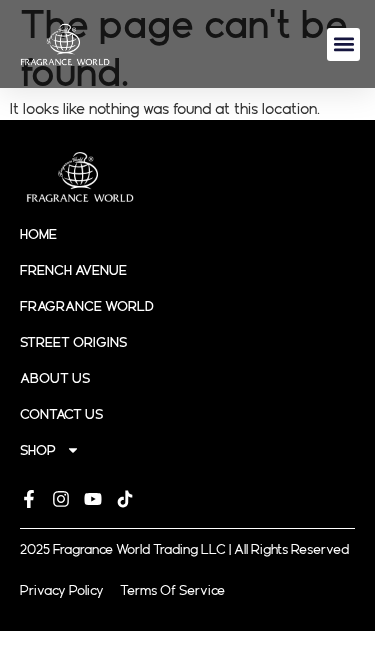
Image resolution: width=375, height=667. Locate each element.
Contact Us (61, 414)
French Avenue (73, 270)
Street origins (73, 342)
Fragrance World (87, 306)
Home (38, 234)
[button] (343, 44)
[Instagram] (61, 499)
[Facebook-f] (29, 499)
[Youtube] (93, 499)
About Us (55, 378)
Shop (38, 450)
